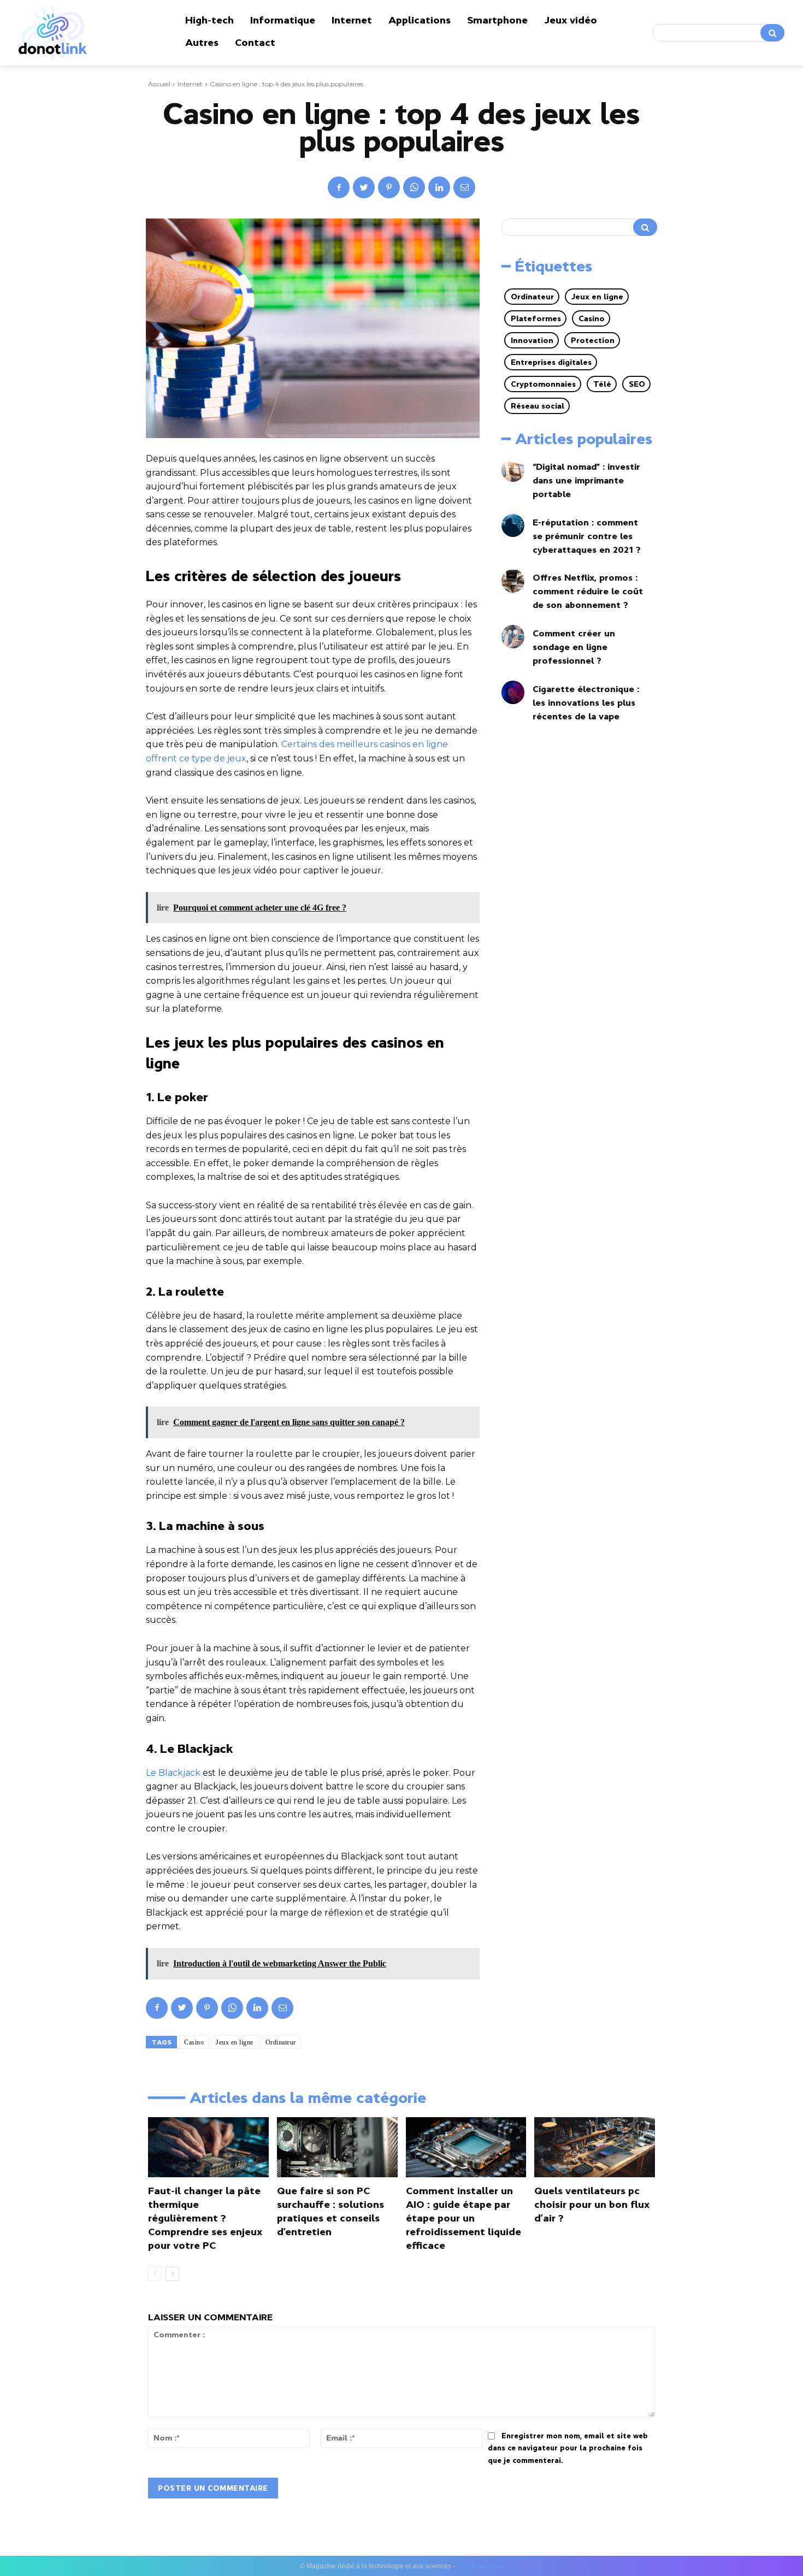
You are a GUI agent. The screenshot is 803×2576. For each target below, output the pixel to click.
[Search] (772, 33)
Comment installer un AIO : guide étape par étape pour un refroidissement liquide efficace (464, 2218)
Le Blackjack (173, 1773)
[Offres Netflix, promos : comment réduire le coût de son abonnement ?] (513, 581)
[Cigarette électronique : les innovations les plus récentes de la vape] (513, 692)
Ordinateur (281, 2042)
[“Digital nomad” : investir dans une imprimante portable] (513, 470)
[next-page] (172, 2274)
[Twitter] (364, 187)
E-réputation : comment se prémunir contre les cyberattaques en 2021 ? (587, 536)
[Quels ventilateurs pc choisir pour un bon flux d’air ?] (595, 2147)
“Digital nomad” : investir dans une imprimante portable (586, 480)
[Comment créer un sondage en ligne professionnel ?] (513, 637)
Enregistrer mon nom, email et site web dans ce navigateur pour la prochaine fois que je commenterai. (568, 2448)
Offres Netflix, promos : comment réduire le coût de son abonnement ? (588, 591)
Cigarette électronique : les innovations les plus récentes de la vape (586, 702)
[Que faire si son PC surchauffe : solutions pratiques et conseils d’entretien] (337, 2147)
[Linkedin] (439, 187)
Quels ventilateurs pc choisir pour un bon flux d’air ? (592, 2205)
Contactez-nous (480, 2566)
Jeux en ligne (235, 2042)
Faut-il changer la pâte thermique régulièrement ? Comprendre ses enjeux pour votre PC (205, 2218)
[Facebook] (339, 187)
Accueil (159, 84)
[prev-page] (155, 2274)
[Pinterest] (389, 187)
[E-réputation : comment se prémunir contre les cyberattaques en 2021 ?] (513, 526)
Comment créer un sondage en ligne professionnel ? (574, 647)
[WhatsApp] (414, 187)
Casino (194, 2042)
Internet (190, 84)
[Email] (464, 187)
